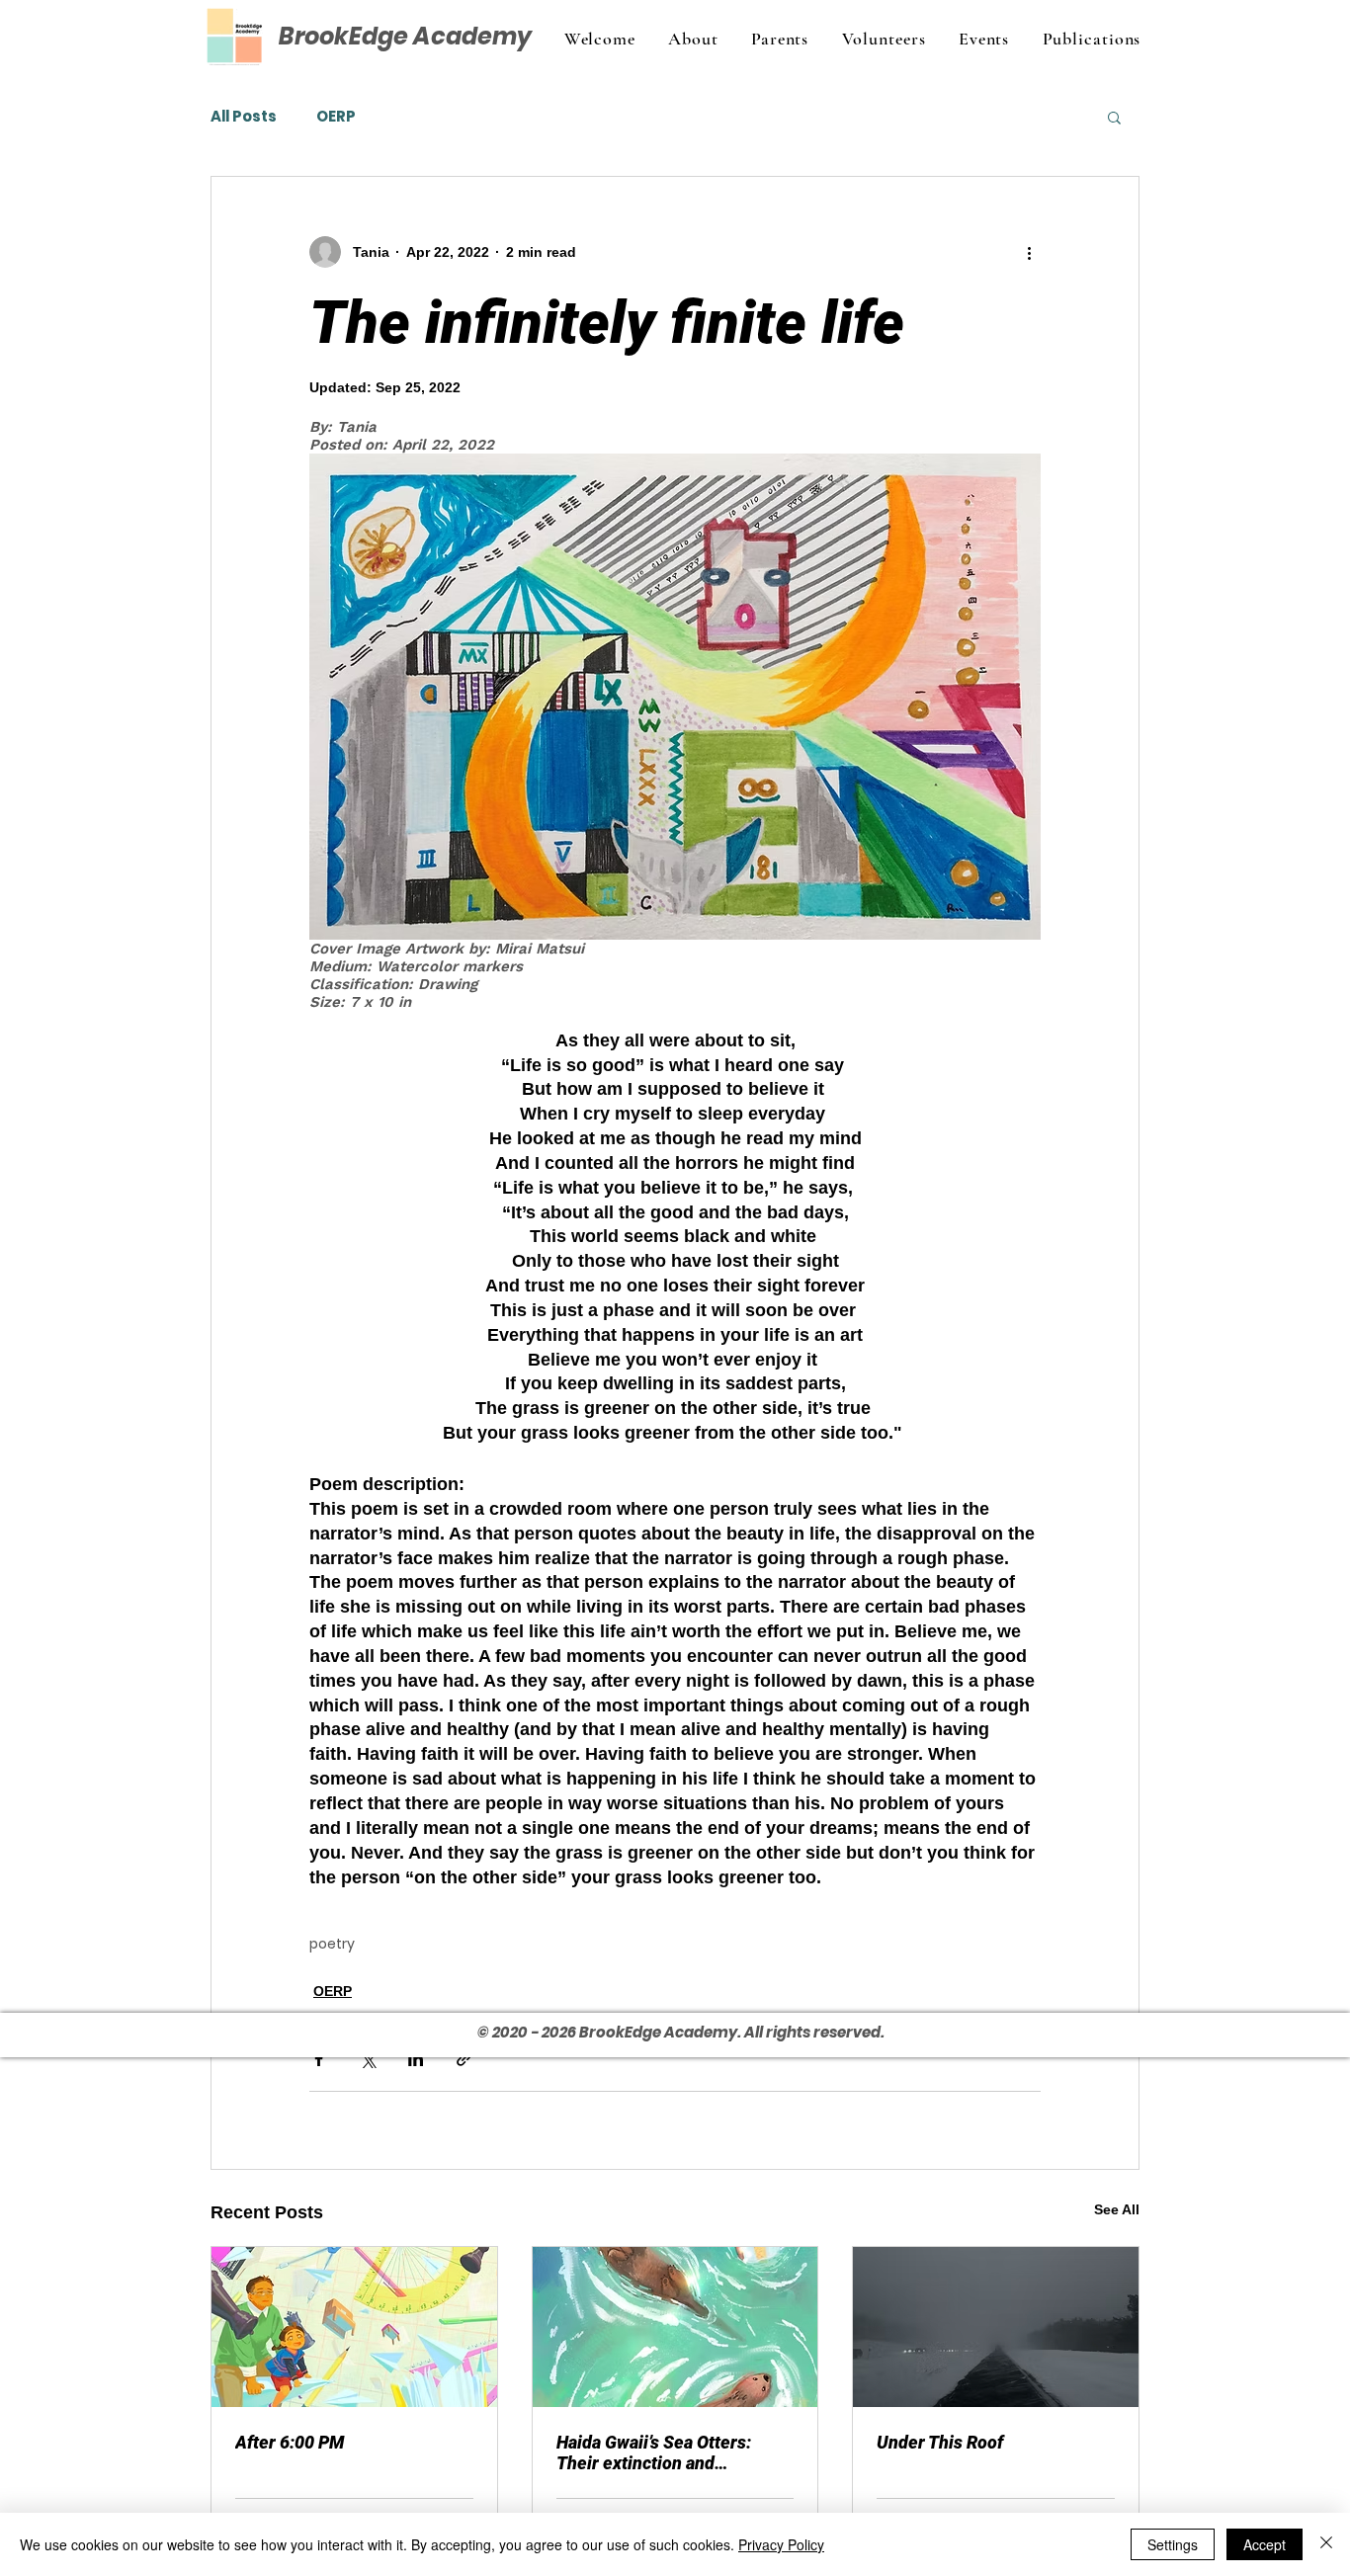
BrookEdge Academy (405, 36)
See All (1117, 2209)
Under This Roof (940, 2442)
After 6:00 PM (290, 2442)
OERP (336, 117)
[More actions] (1029, 252)
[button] (1114, 117)
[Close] (1326, 2544)
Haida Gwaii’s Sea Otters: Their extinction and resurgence (654, 2452)
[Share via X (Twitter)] (367, 2059)
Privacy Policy (781, 2544)
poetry (332, 1944)
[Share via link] (464, 2059)
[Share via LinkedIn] (416, 2059)
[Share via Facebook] (319, 2059)
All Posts (244, 117)
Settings (1173, 2544)
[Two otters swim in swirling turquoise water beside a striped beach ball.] (675, 2327)
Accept (1265, 2544)
